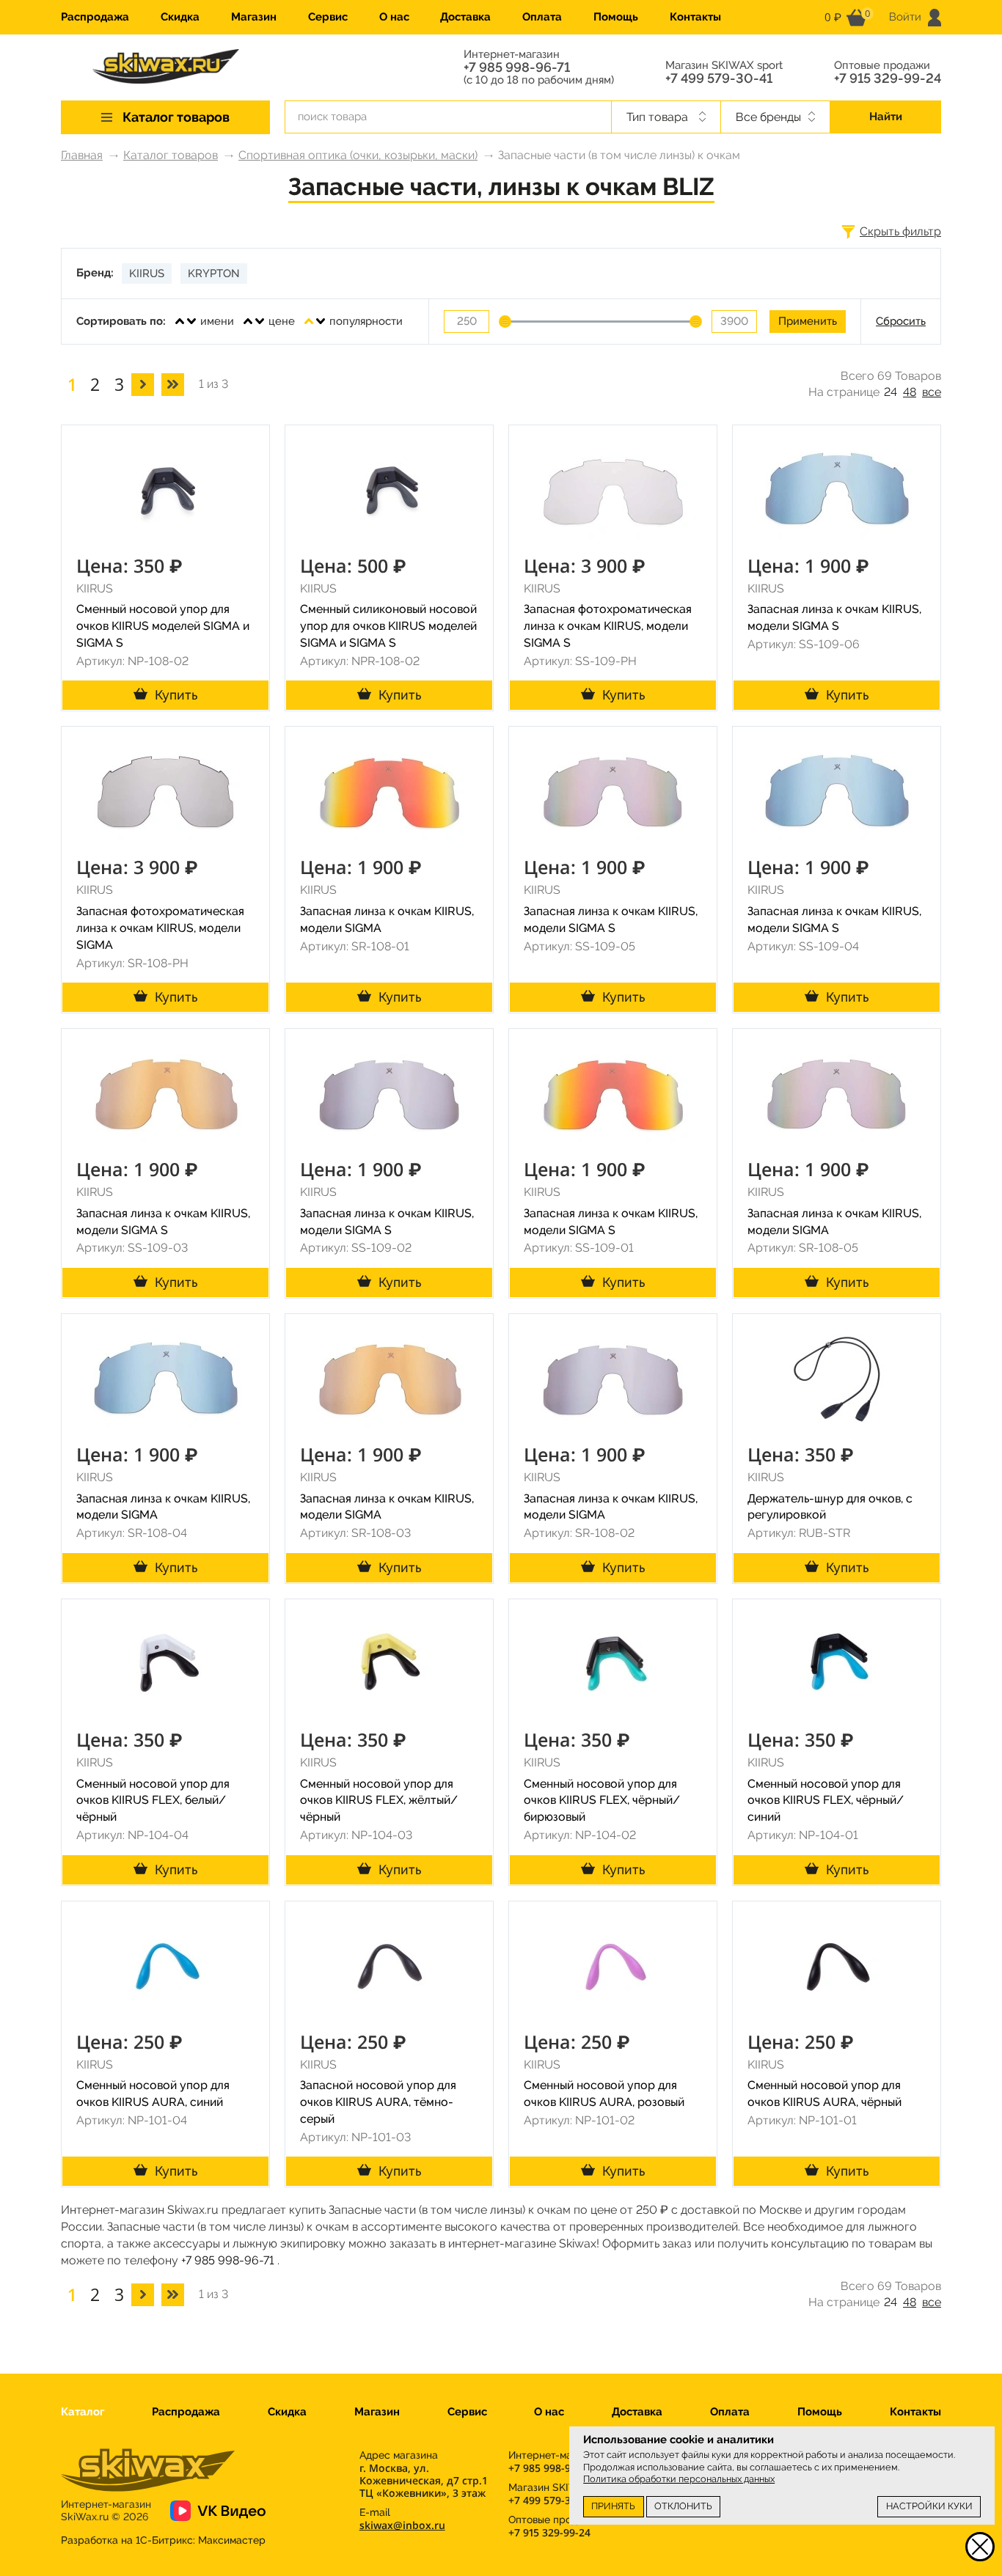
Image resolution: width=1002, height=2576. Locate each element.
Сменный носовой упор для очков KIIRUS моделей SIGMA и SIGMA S (163, 626)
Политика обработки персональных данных (679, 2479)
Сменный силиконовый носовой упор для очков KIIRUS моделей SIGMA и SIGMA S (388, 626)
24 (891, 392)
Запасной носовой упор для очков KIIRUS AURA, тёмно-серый (378, 2102)
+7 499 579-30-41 (719, 78)
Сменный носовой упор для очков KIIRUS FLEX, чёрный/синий (826, 1801)
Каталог (83, 2412)
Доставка (465, 17)
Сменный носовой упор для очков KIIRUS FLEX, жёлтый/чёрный (379, 1801)
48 (910, 392)
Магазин (254, 17)
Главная (82, 155)
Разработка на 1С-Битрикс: (163, 2540)
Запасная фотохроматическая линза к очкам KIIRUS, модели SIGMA (160, 928)
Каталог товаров (171, 155)
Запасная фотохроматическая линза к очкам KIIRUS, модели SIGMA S (608, 626)
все (932, 392)
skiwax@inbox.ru (402, 2525)
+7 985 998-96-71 (517, 67)
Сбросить (901, 321)
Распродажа (95, 17)
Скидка (180, 17)
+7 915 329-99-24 (888, 78)
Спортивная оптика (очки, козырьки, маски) (358, 155)
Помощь (616, 17)
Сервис (328, 17)
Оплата (542, 17)
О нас (394, 17)
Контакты (695, 17)
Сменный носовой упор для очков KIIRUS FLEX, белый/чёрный (153, 1801)
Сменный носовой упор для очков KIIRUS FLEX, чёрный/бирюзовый (602, 1801)
